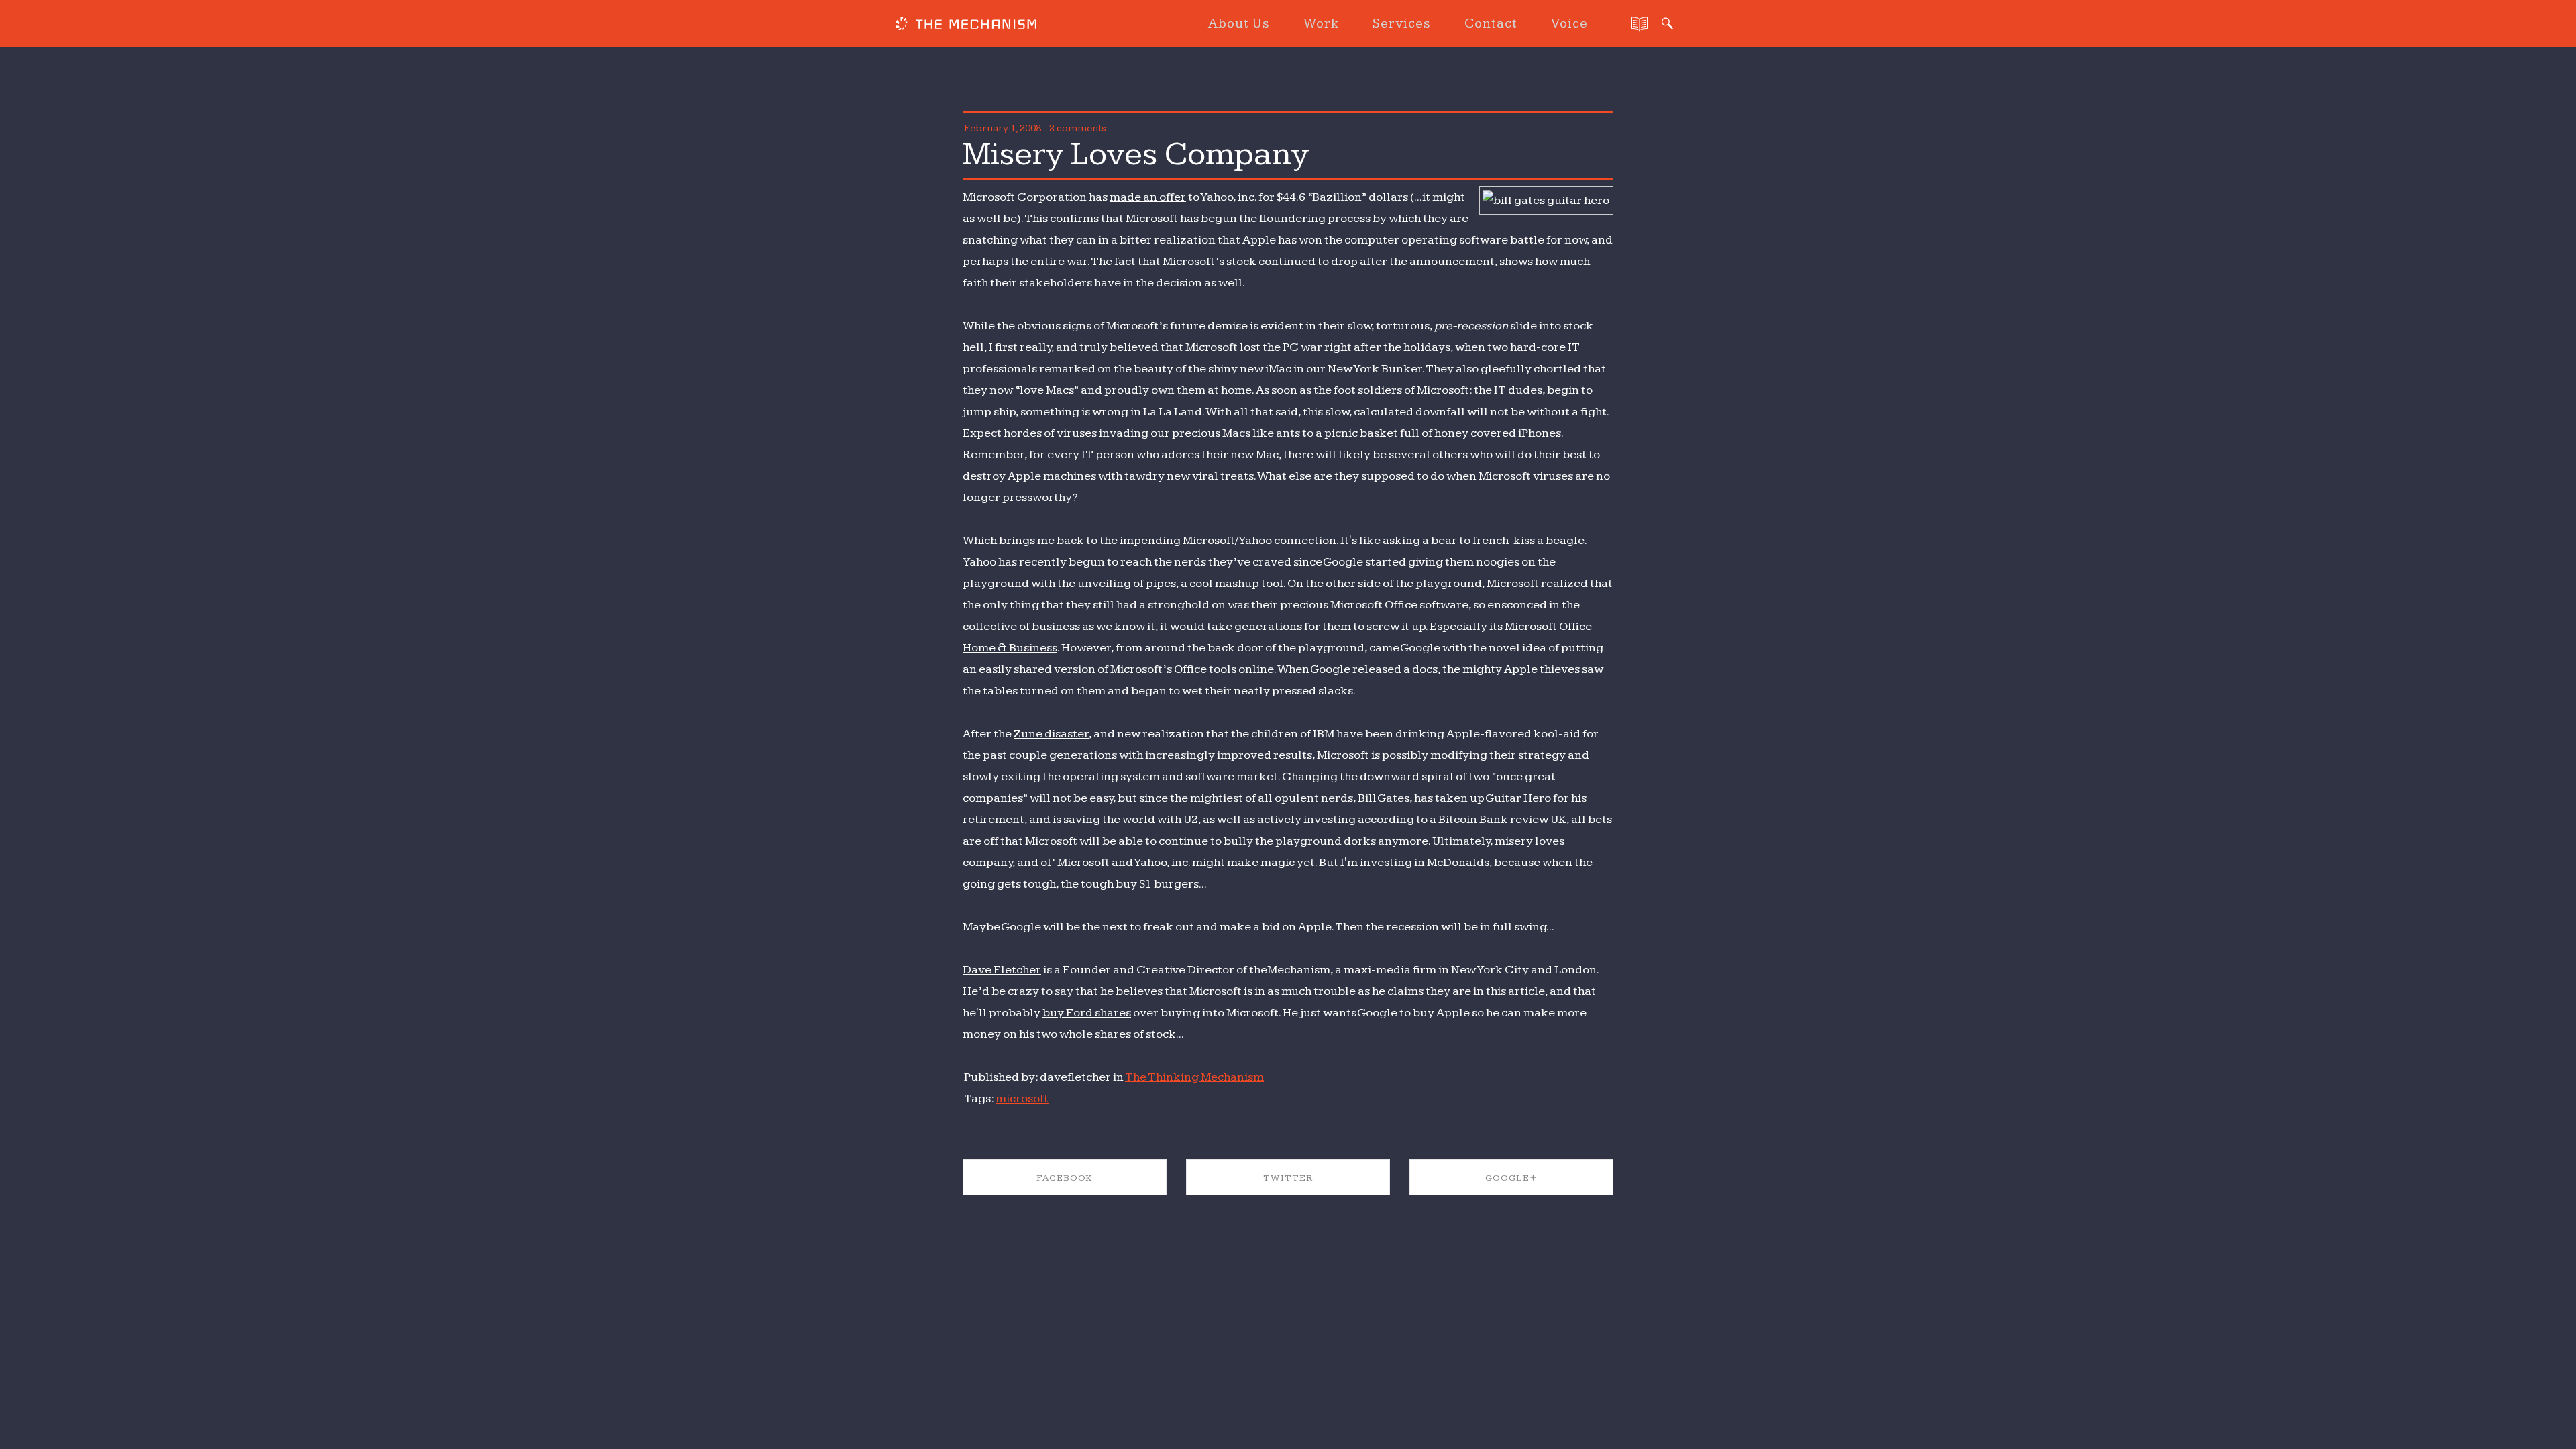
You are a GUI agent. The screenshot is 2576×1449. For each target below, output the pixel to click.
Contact (1491, 23)
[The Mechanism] (966, 25)
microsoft (1022, 1098)
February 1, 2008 (1003, 128)
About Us (1239, 23)
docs (1425, 669)
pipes (1161, 583)
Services (1402, 23)
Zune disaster (1051, 734)
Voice (1569, 23)
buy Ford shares (1087, 1013)
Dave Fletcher (1002, 970)
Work (1321, 23)
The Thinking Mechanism (1194, 1077)
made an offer (1148, 197)
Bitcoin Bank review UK (1502, 819)
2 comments (1078, 128)
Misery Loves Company (1136, 154)
